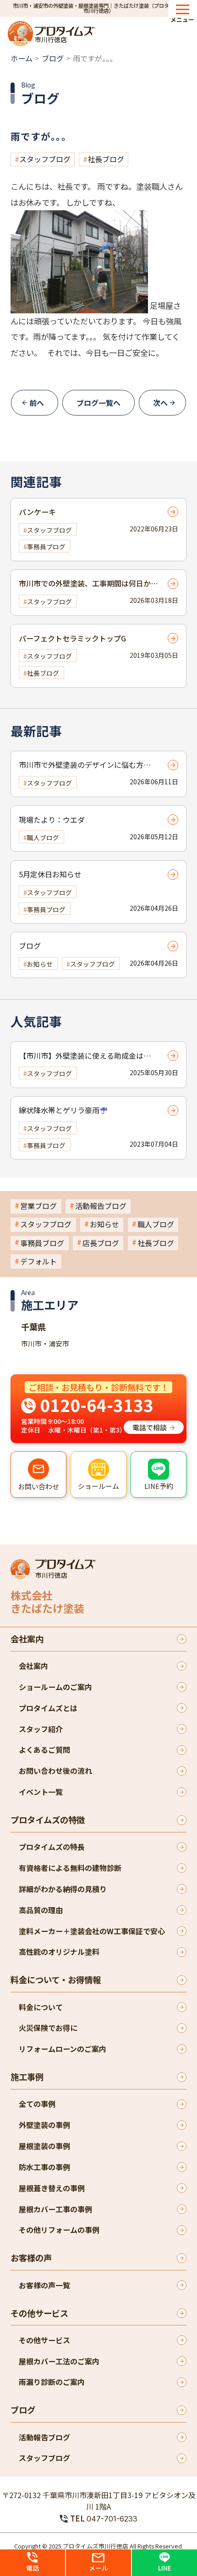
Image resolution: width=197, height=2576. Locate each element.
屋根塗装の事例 (44, 2146)
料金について (41, 2007)
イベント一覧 (41, 1792)
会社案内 (27, 1639)
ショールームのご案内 (55, 1687)
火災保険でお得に (48, 2028)
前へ (37, 403)
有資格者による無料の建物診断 (70, 1868)
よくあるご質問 (44, 1750)
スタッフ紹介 (41, 1729)
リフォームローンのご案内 (63, 2049)
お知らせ (104, 1224)
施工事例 (27, 2077)
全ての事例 (37, 2104)
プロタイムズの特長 (52, 1847)
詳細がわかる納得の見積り (63, 1889)
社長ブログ (106, 159)
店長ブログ (101, 1243)
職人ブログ (156, 1224)
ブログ (53, 58)
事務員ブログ (42, 1243)
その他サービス (39, 2313)
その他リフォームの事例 (59, 2230)
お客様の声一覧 (44, 2285)
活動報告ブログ (101, 1206)
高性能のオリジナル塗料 (59, 1952)
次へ (160, 403)
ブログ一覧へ (98, 403)
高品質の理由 (41, 1910)
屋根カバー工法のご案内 (59, 2361)
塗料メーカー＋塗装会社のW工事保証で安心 (92, 1931)
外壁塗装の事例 (44, 2125)
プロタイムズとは (48, 1708)
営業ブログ (38, 1206)
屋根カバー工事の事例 (55, 2209)
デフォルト (38, 1261)
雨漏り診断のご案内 (52, 2382)
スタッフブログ (45, 159)
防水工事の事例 (44, 2167)
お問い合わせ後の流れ (55, 1771)
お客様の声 (31, 2258)
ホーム (22, 58)
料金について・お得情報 (56, 1980)
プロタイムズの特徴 (48, 1820)
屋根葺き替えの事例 (52, 2188)
